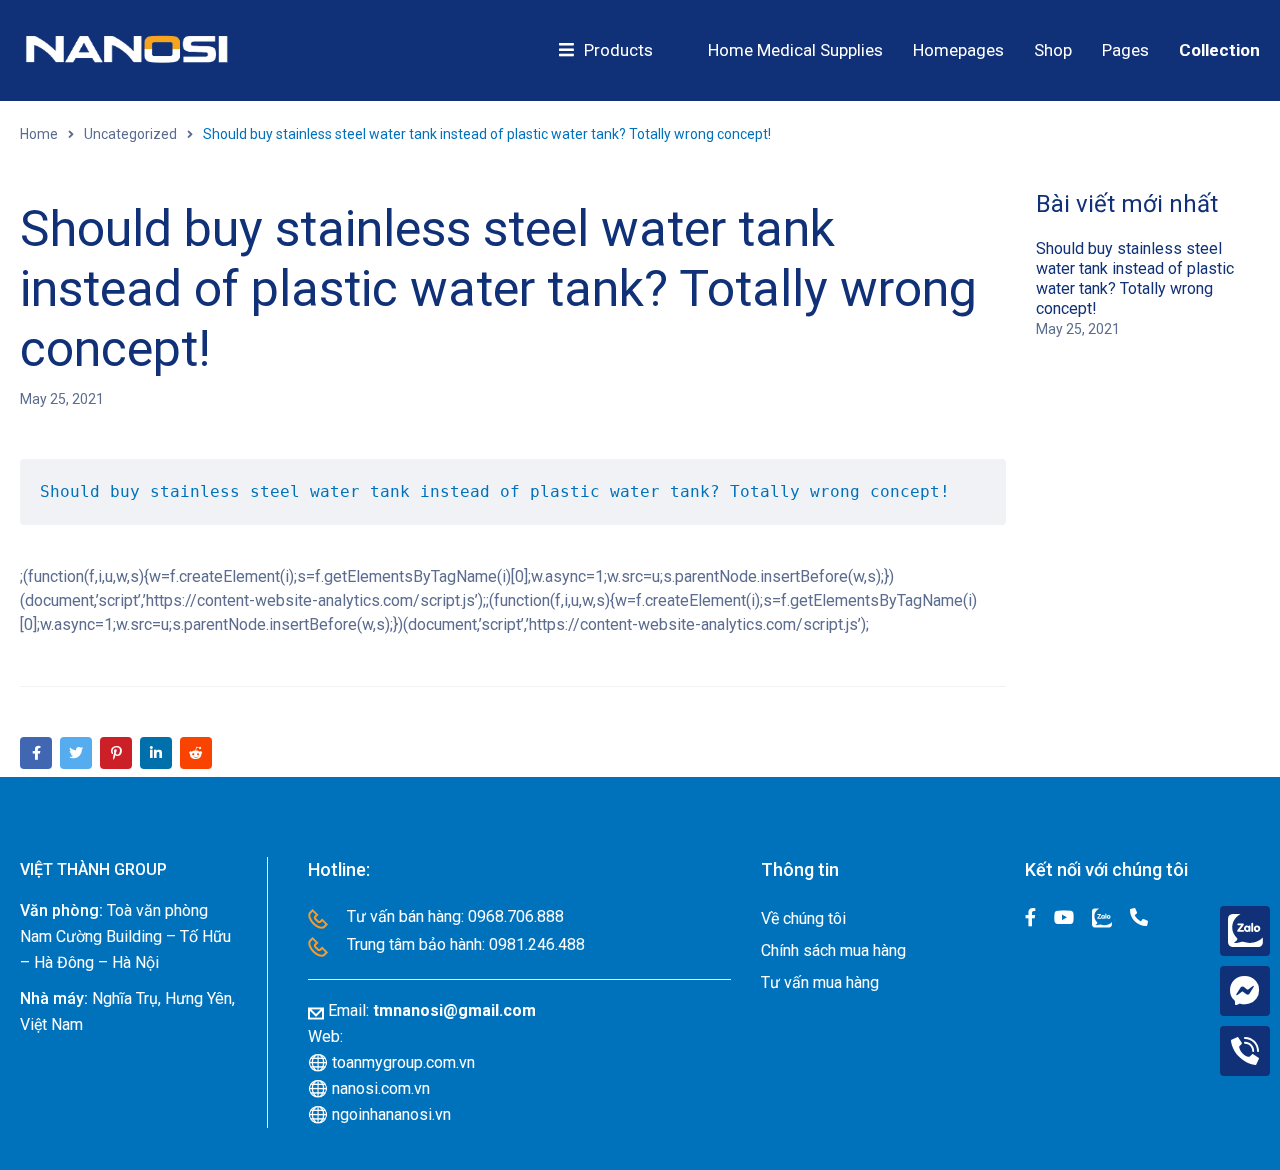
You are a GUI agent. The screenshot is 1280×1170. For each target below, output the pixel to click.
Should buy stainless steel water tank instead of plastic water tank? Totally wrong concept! (1135, 278)
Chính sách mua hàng (833, 950)
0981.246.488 (537, 944)
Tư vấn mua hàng (820, 982)
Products (618, 50)
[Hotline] (1245, 1051)
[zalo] (1245, 931)
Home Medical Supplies (795, 50)
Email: (432, 1010)
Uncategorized (130, 134)
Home (39, 134)
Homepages (958, 50)
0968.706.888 (516, 916)
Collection (1219, 50)
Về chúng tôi (803, 918)
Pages (1125, 50)
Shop (1053, 50)
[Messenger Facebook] (1245, 991)
